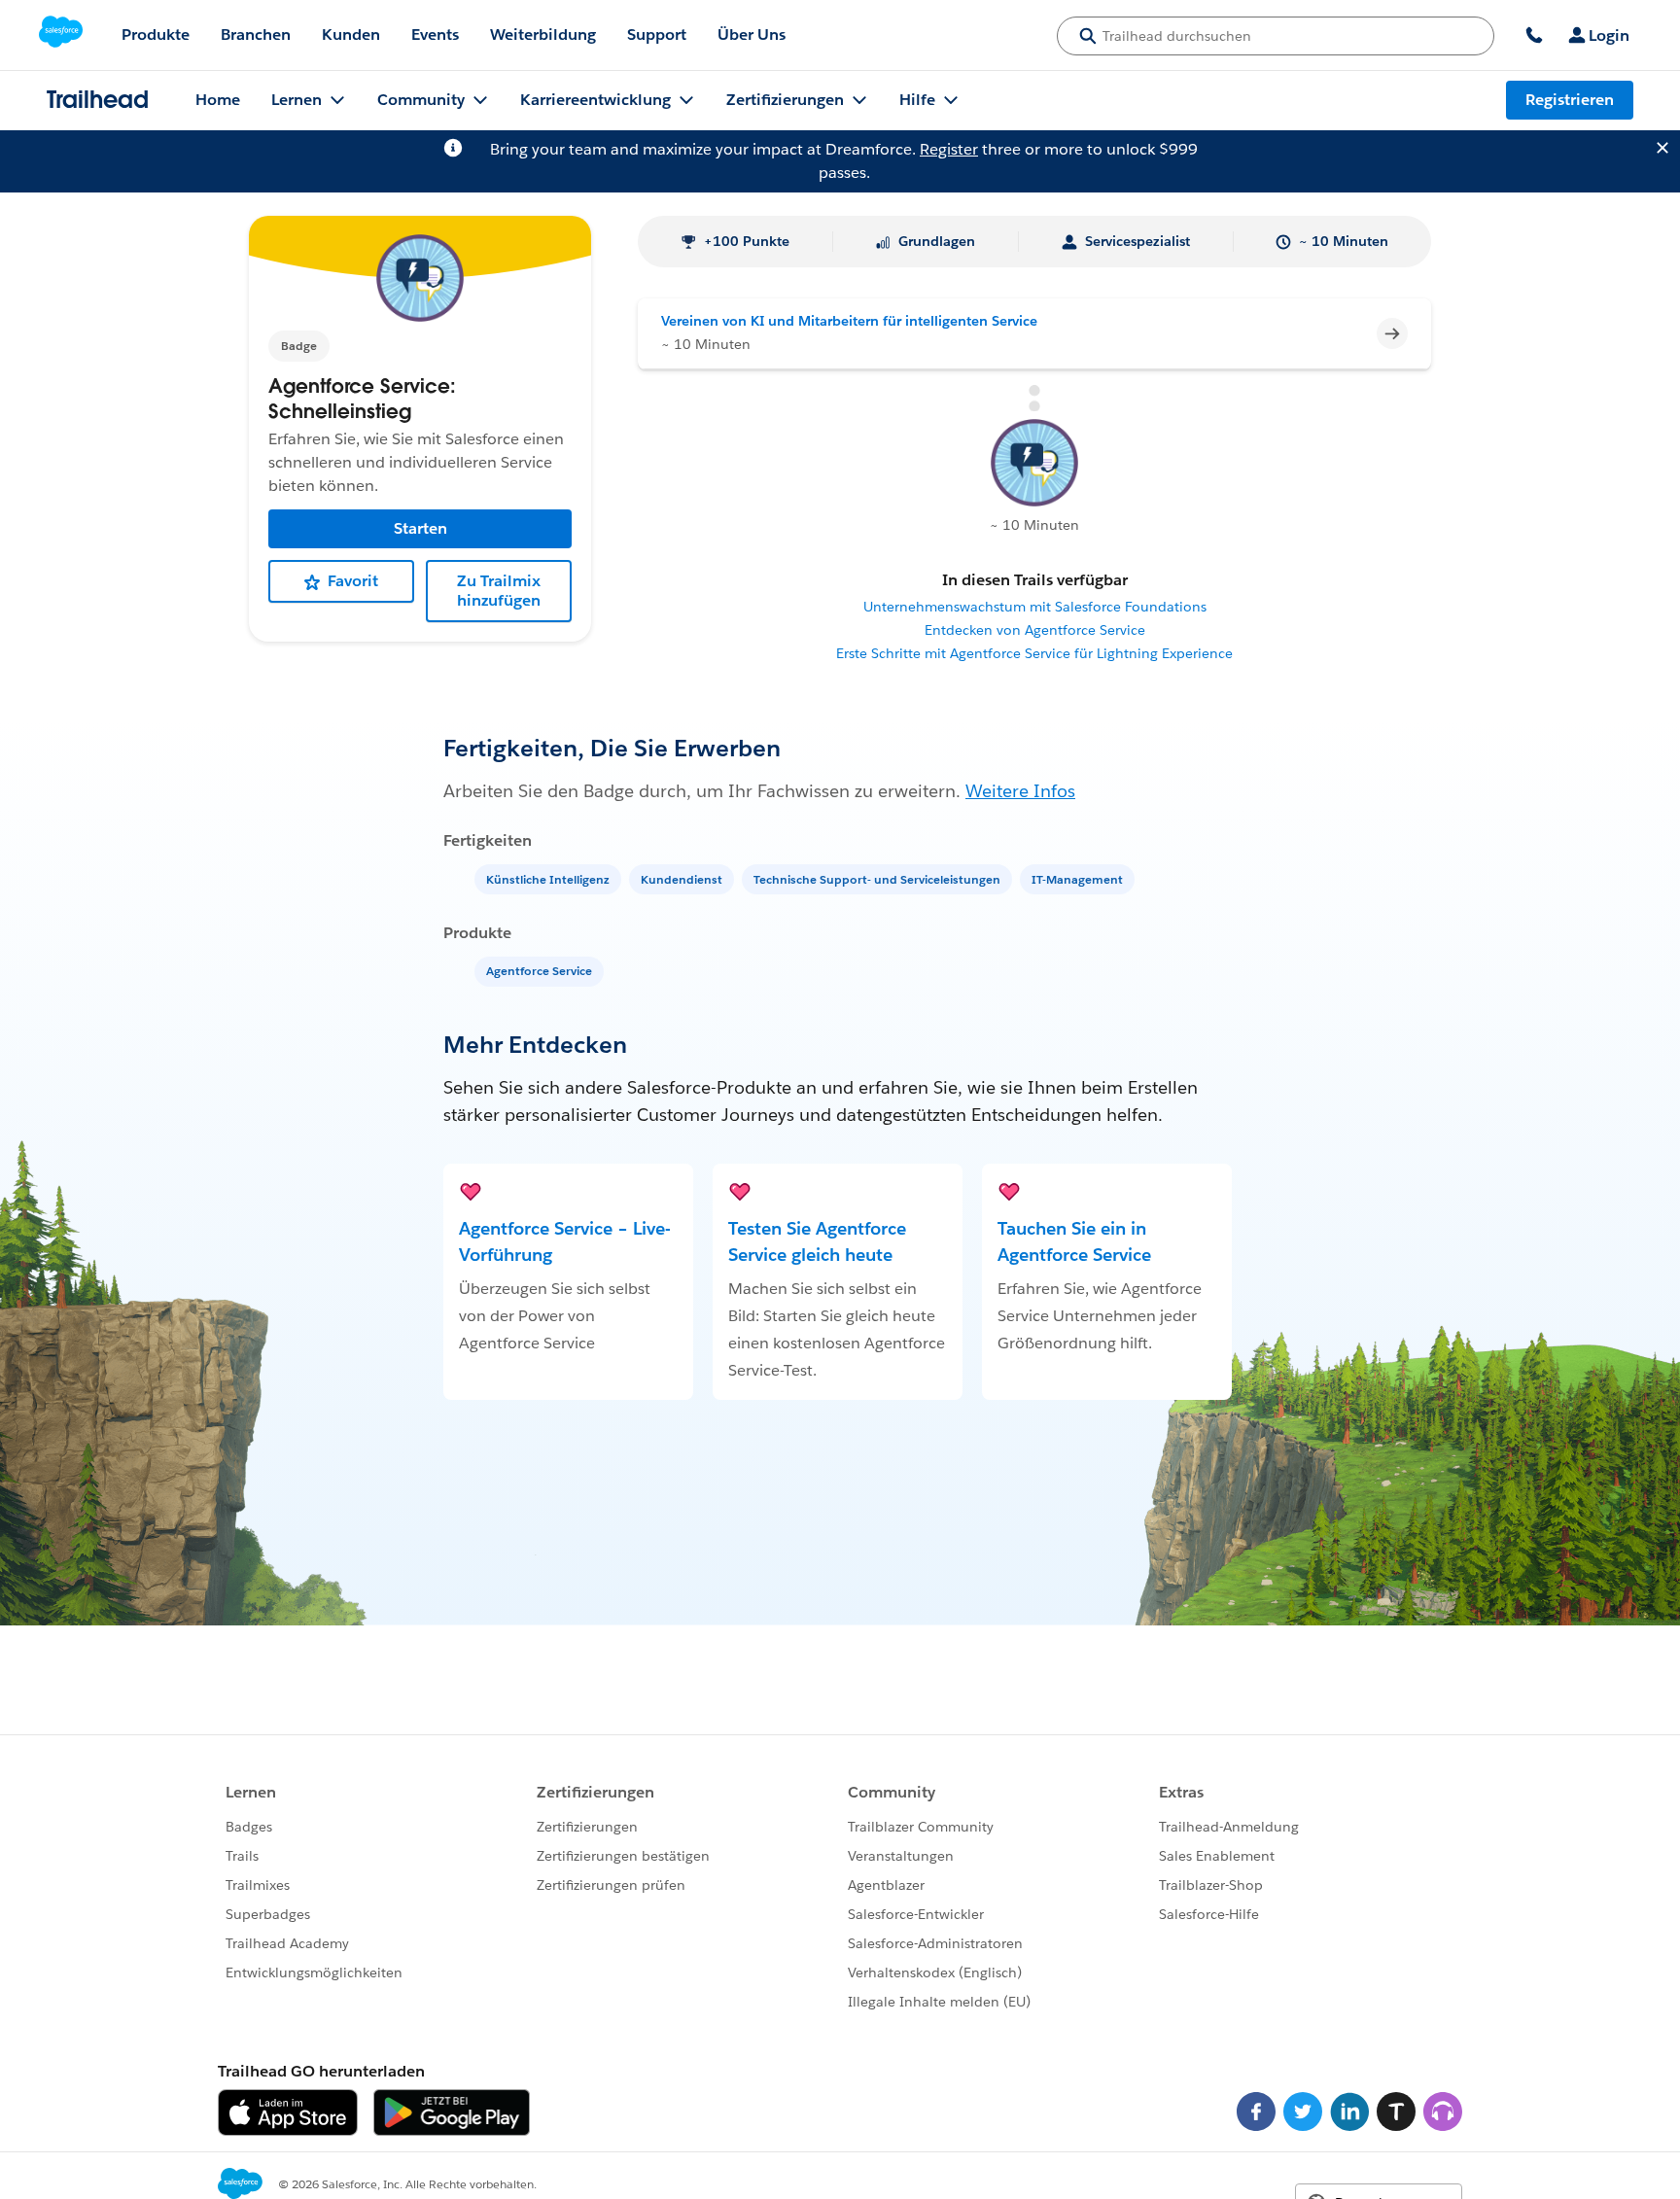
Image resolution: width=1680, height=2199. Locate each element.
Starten (420, 529)
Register (949, 149)
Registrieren (1570, 100)
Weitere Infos (1020, 791)
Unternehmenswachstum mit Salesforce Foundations (1035, 607)
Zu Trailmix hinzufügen (499, 592)
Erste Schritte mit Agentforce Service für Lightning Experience (1034, 653)
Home (218, 100)
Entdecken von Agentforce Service (1035, 630)
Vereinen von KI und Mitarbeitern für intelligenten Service (849, 321)
